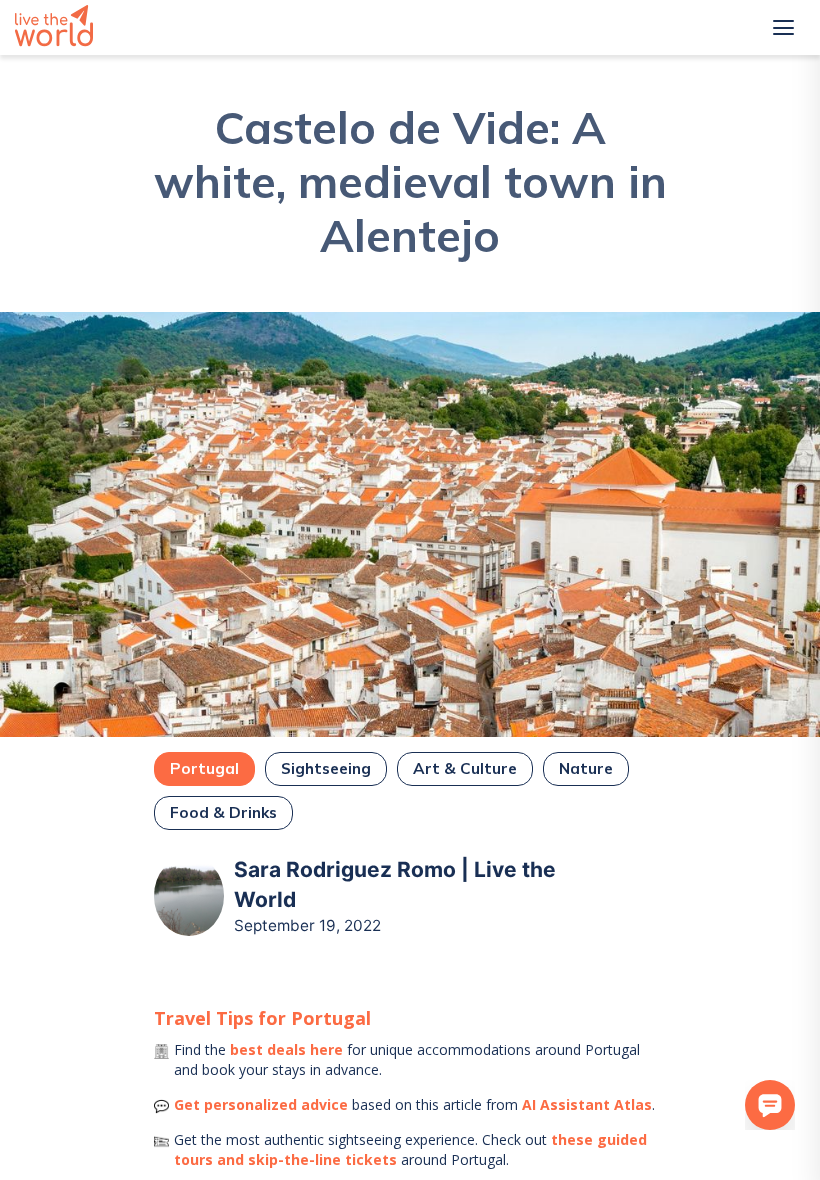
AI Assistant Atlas (587, 1104)
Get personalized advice (261, 1104)
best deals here (286, 1049)
